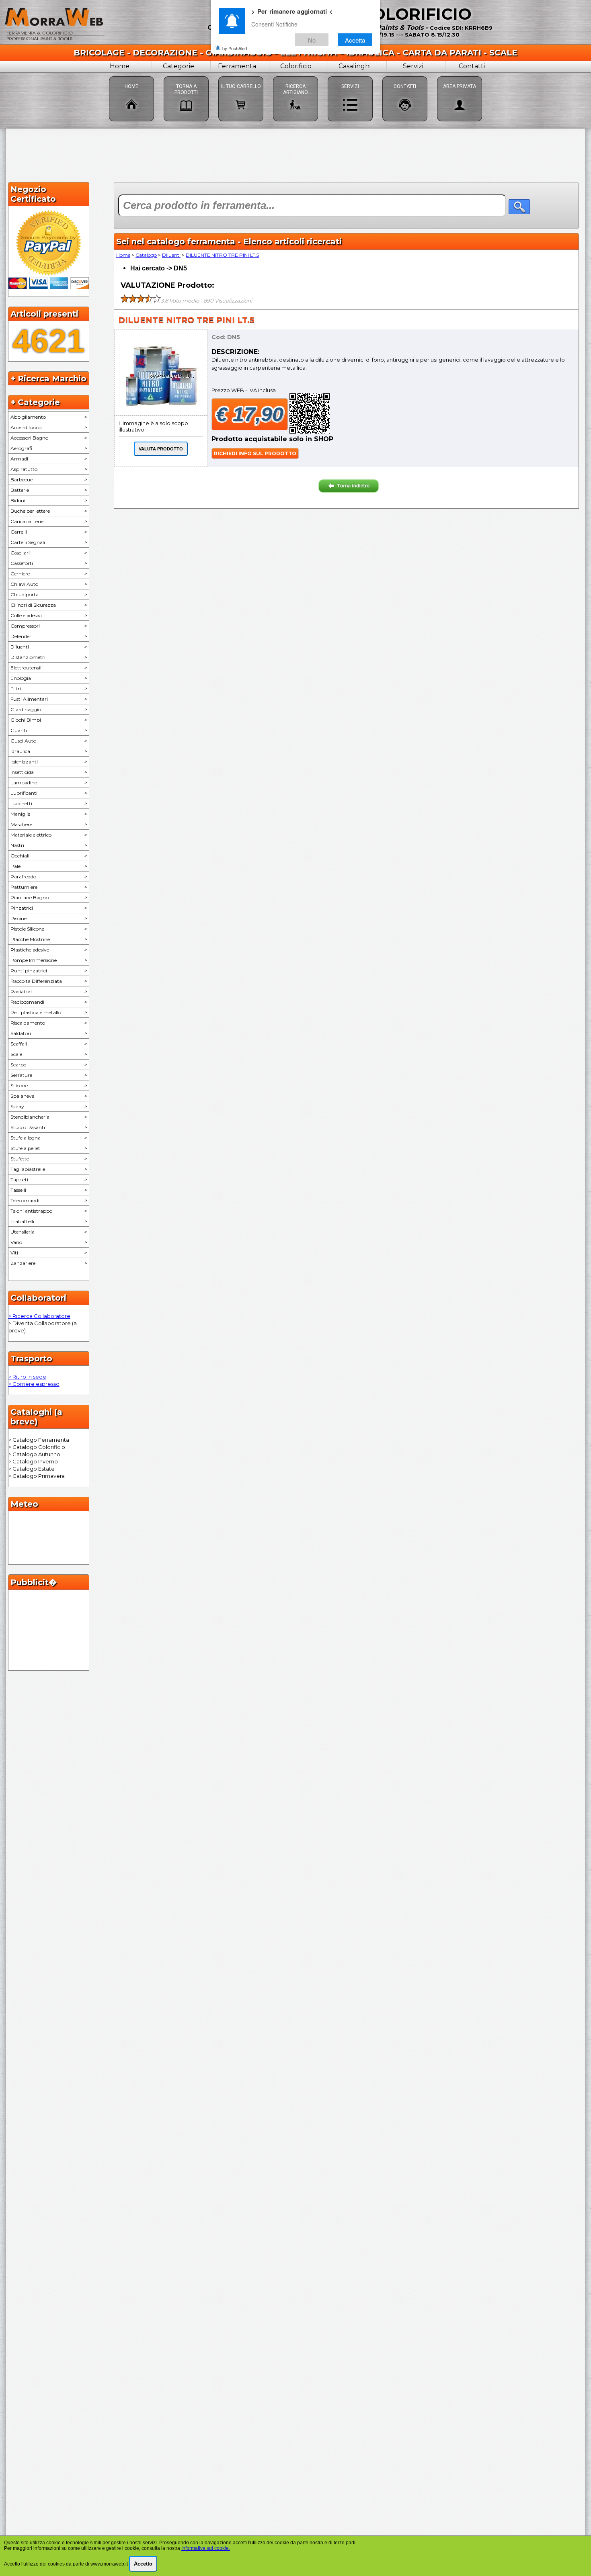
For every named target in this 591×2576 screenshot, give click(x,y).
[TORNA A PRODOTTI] (186, 76)
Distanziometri (49, 657)
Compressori (49, 626)
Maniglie (49, 814)
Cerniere (49, 574)
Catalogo (146, 255)
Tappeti (49, 1180)
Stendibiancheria (49, 1117)
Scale (49, 1054)
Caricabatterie (49, 521)
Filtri (49, 689)
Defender (49, 636)
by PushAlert (235, 48)
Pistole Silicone (49, 929)
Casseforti (49, 563)
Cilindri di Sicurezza (49, 605)
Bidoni (49, 500)
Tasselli (49, 1190)
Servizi (413, 66)
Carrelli (49, 532)
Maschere (49, 824)
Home (120, 66)
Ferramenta (237, 66)
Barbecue (49, 480)
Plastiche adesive (49, 950)
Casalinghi (355, 66)
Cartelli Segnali (49, 542)
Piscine (49, 918)
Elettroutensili (49, 668)
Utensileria (49, 1232)
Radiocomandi (49, 1002)
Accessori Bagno (49, 438)
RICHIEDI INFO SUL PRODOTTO (255, 453)
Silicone (49, 1085)
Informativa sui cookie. (206, 2548)
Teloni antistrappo (49, 1211)
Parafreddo (49, 877)
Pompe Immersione (49, 960)
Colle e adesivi (49, 615)
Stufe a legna (49, 1138)
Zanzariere (49, 1263)
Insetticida (49, 772)
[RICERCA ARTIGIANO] (295, 76)
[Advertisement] (295, 154)
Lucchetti (49, 803)
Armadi (49, 459)
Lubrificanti (49, 793)
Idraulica (49, 751)
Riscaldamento (49, 1023)
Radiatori (49, 991)
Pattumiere (49, 887)
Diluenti (49, 647)
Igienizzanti (49, 762)
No (312, 40)
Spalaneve (49, 1096)
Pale (49, 866)
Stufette (49, 1159)
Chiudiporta (49, 594)
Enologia (49, 678)
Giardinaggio (49, 709)
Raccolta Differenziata (49, 981)
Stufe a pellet (49, 1148)
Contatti (472, 66)
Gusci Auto (49, 741)
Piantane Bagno (49, 897)
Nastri (49, 845)
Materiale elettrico (49, 835)
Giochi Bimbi (49, 720)
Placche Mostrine (49, 939)
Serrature (49, 1075)
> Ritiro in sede (27, 1377)
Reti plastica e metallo (49, 1012)
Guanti (49, 730)
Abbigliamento (49, 417)
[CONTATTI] (405, 76)
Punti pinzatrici (49, 971)
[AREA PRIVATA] (460, 76)
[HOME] (131, 76)
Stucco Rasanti (49, 1127)
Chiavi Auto (49, 584)
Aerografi (49, 448)
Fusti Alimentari (49, 699)
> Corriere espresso (34, 1384)
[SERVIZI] (350, 76)
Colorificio (296, 66)
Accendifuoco (49, 427)
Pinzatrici (49, 908)
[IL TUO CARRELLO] (241, 76)
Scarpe (49, 1065)
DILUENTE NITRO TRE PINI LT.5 (222, 255)
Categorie (179, 66)
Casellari (49, 553)
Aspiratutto (49, 469)
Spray (49, 1106)
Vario (49, 1242)
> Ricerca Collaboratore (39, 1316)
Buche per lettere (49, 511)
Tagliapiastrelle (49, 1169)
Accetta (355, 40)
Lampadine (49, 783)
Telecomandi (49, 1200)
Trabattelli (49, 1221)
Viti (49, 1253)
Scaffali (49, 1044)
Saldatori (49, 1033)
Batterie (49, 490)
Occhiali (49, 856)
